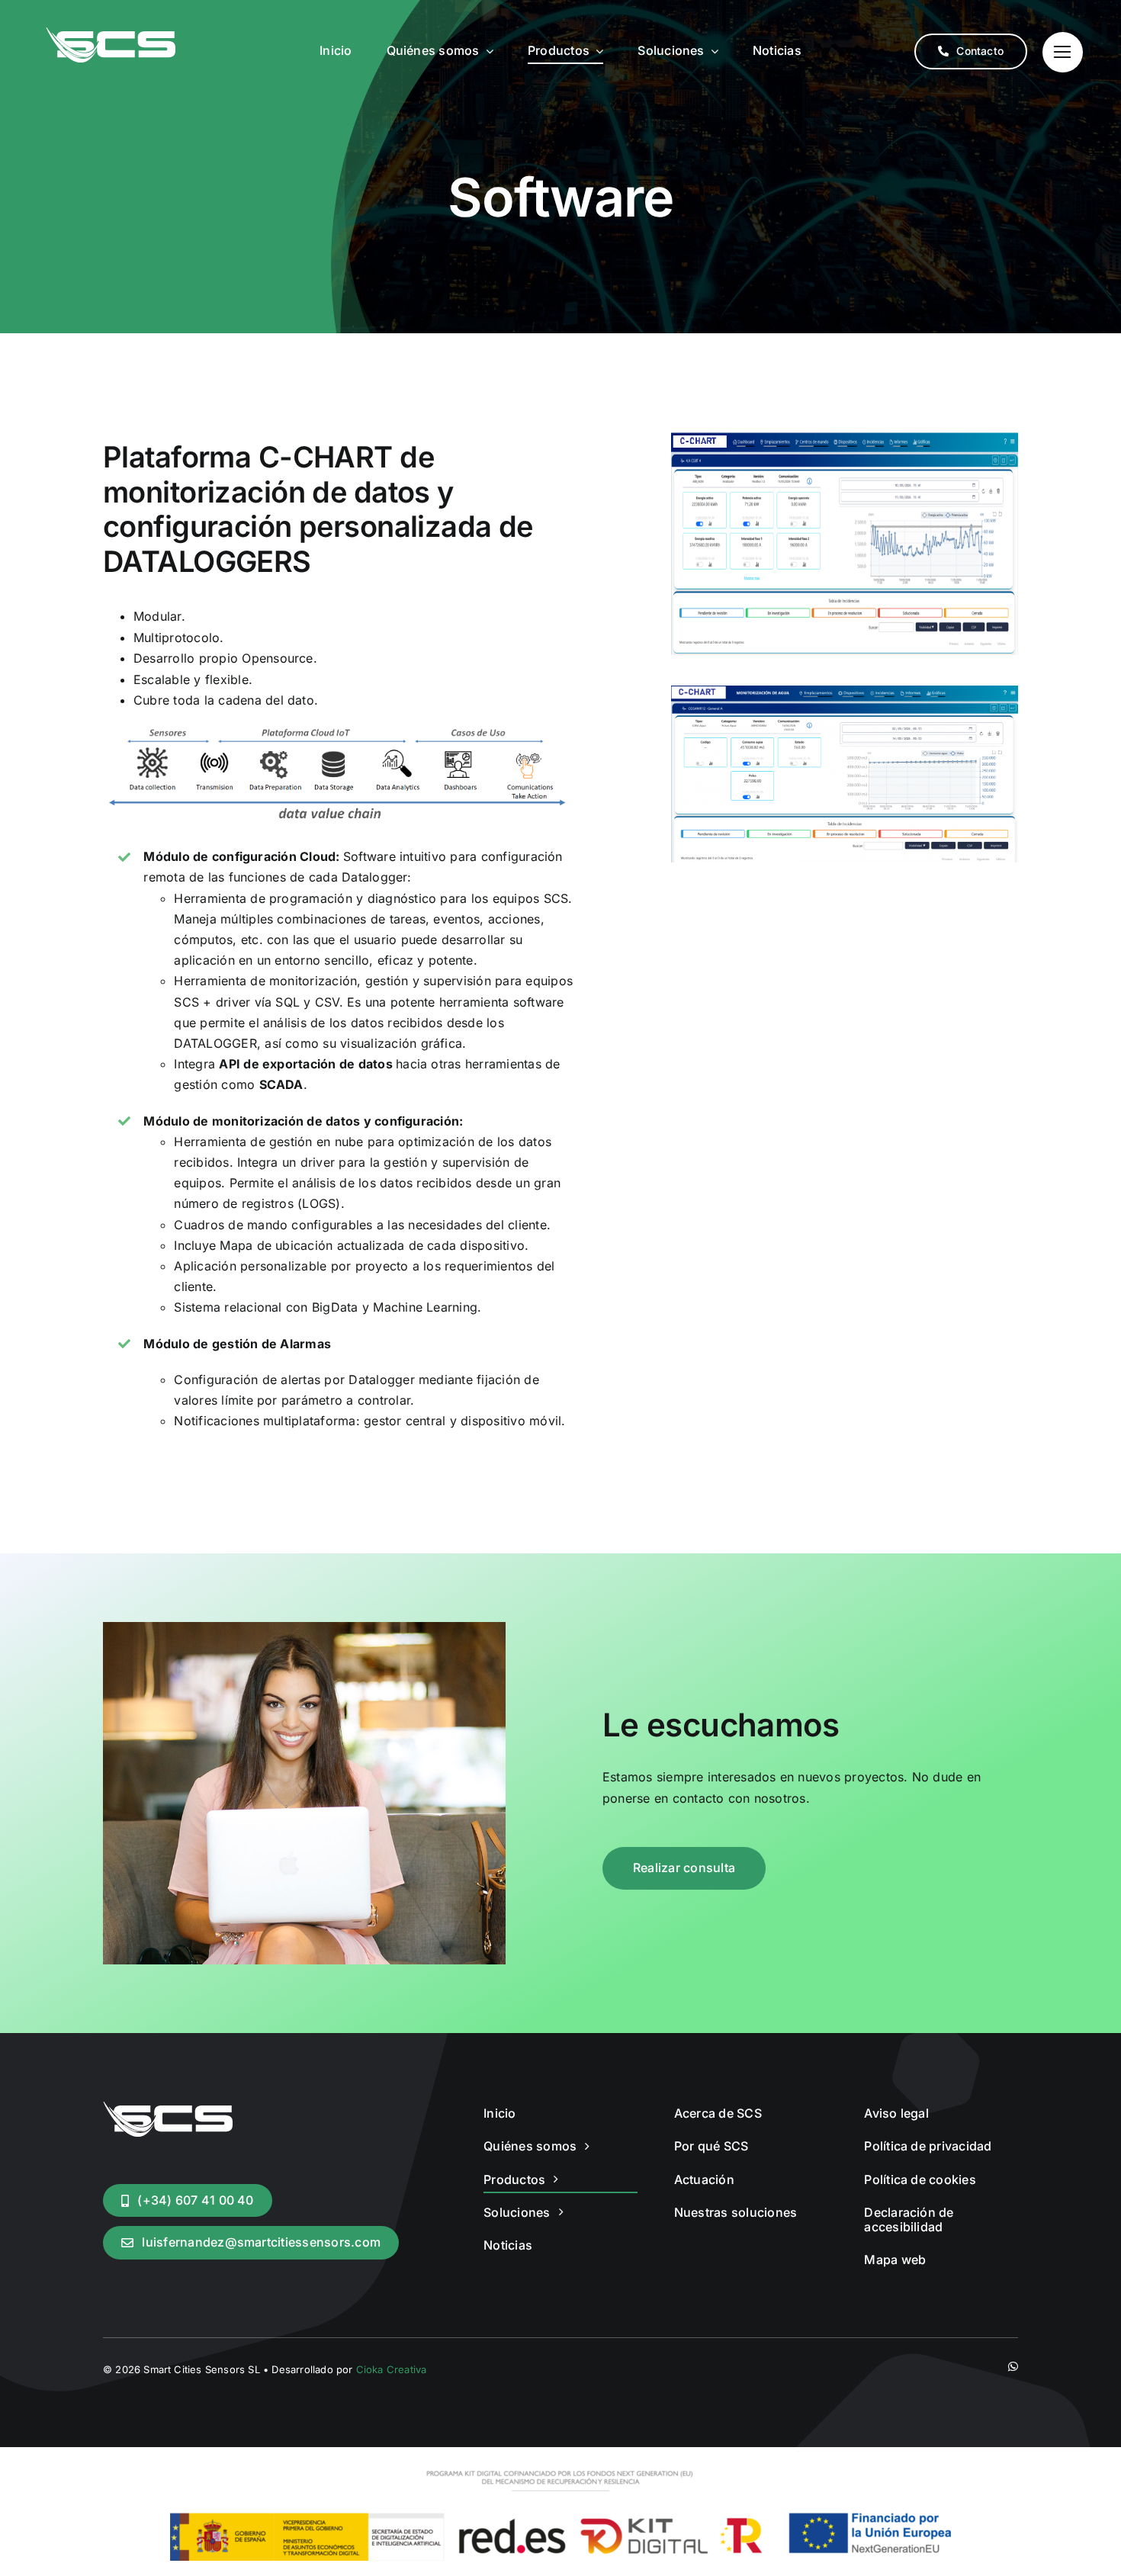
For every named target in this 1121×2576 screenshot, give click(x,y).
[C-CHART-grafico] (845, 438)
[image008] (845, 692)
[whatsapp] (1013, 2367)
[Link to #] (1063, 52)
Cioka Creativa (392, 2369)
